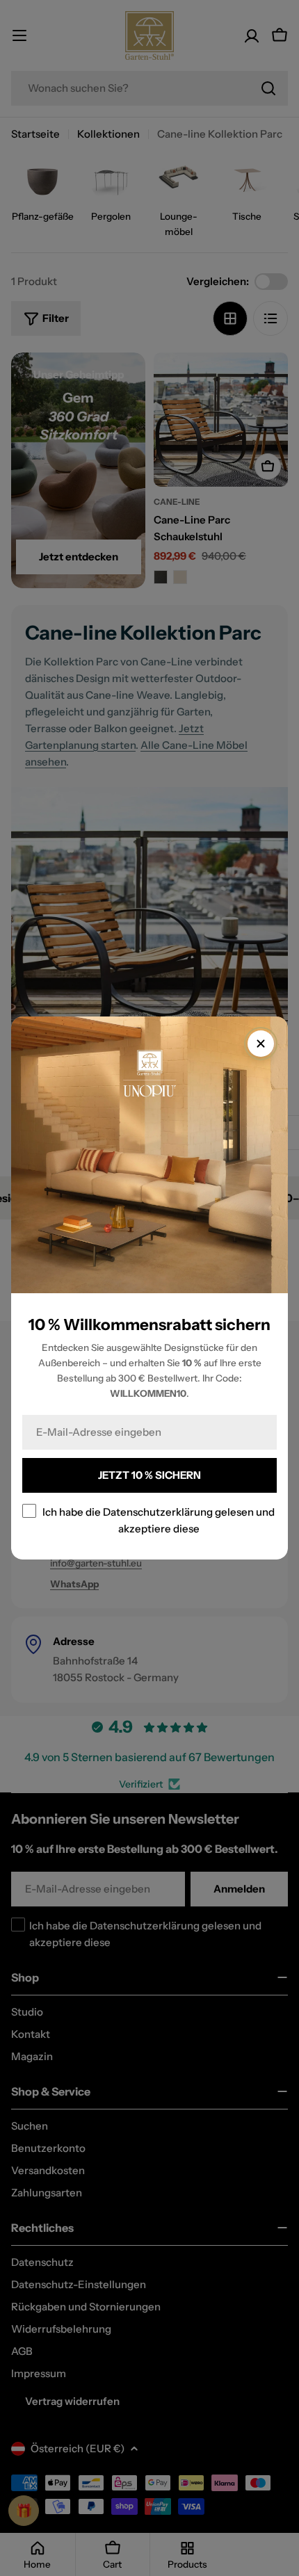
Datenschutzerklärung (158, 1512)
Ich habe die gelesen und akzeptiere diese (159, 1520)
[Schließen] (261, 1044)
